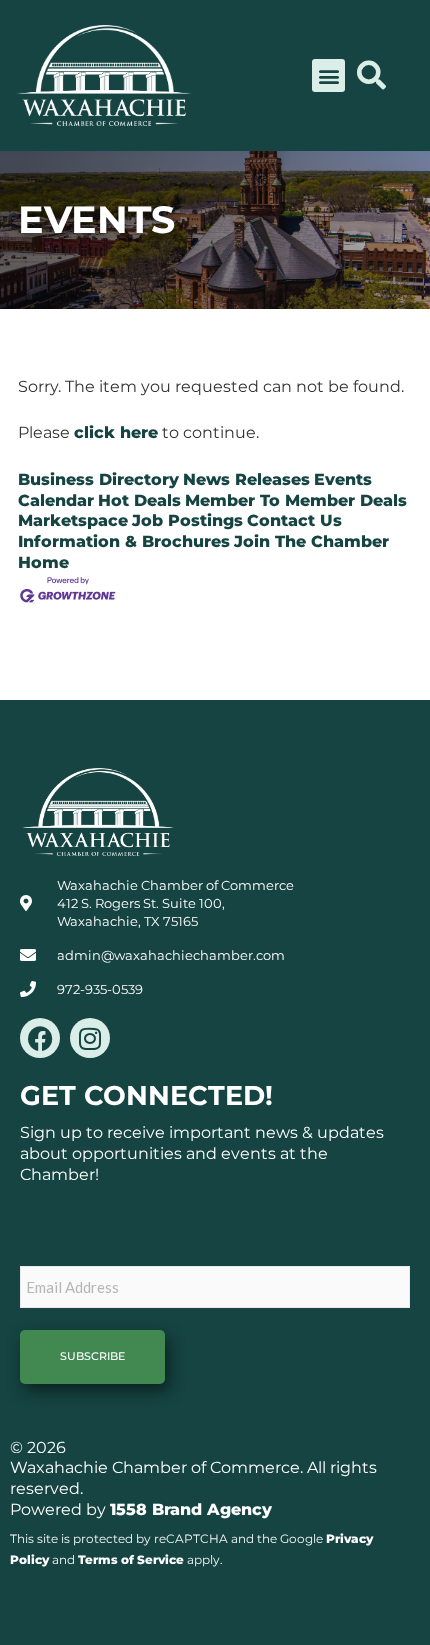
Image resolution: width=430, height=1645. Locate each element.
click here (116, 432)
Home (43, 562)
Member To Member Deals (296, 500)
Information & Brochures (124, 541)
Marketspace (73, 520)
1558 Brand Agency (191, 1509)
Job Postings (187, 520)
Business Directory (98, 479)
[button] (328, 75)
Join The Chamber (311, 541)
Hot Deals (139, 500)
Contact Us (294, 520)
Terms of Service (131, 1559)
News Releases (246, 479)
